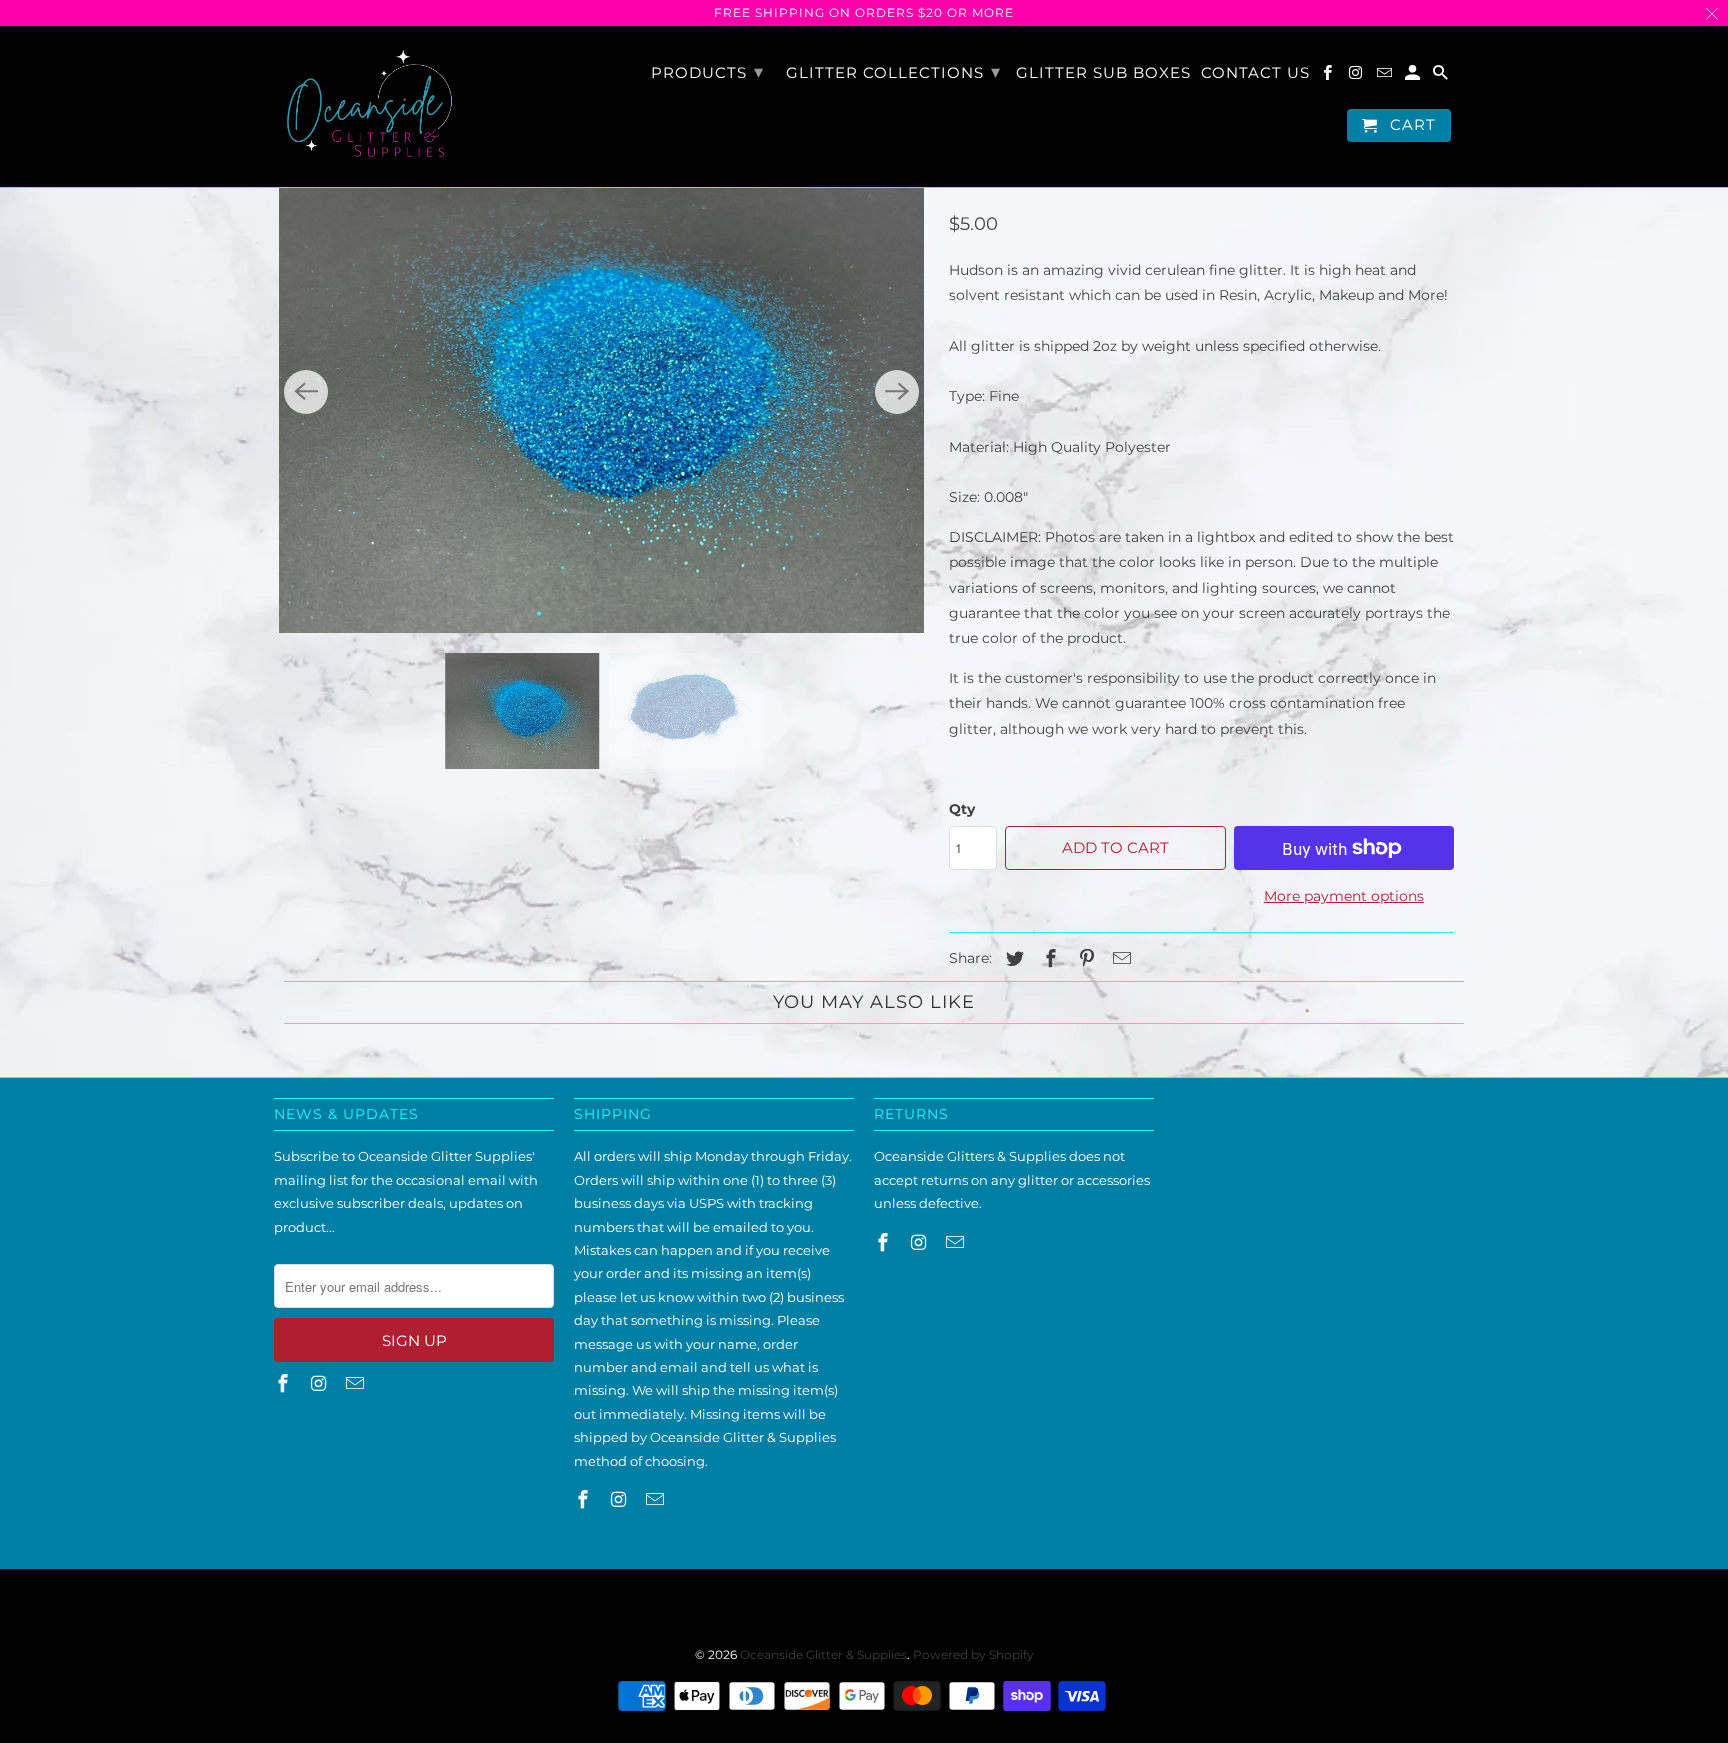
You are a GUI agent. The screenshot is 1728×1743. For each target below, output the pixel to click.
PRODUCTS (707, 72)
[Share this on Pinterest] (1084, 959)
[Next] (897, 392)
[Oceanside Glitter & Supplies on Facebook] (1329, 76)
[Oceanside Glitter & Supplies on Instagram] (1357, 76)
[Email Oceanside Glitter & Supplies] (1386, 76)
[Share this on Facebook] (1048, 959)
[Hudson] (601, 392)
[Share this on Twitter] (1012, 959)
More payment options (1344, 896)
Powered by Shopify (973, 1654)
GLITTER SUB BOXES (1103, 73)
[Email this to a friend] (1119, 959)
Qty (962, 809)
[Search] (1442, 76)
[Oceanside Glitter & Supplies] (369, 107)
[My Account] (1414, 76)
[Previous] (306, 392)
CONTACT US (1255, 73)
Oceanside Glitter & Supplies (823, 1654)
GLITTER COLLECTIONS (893, 72)
